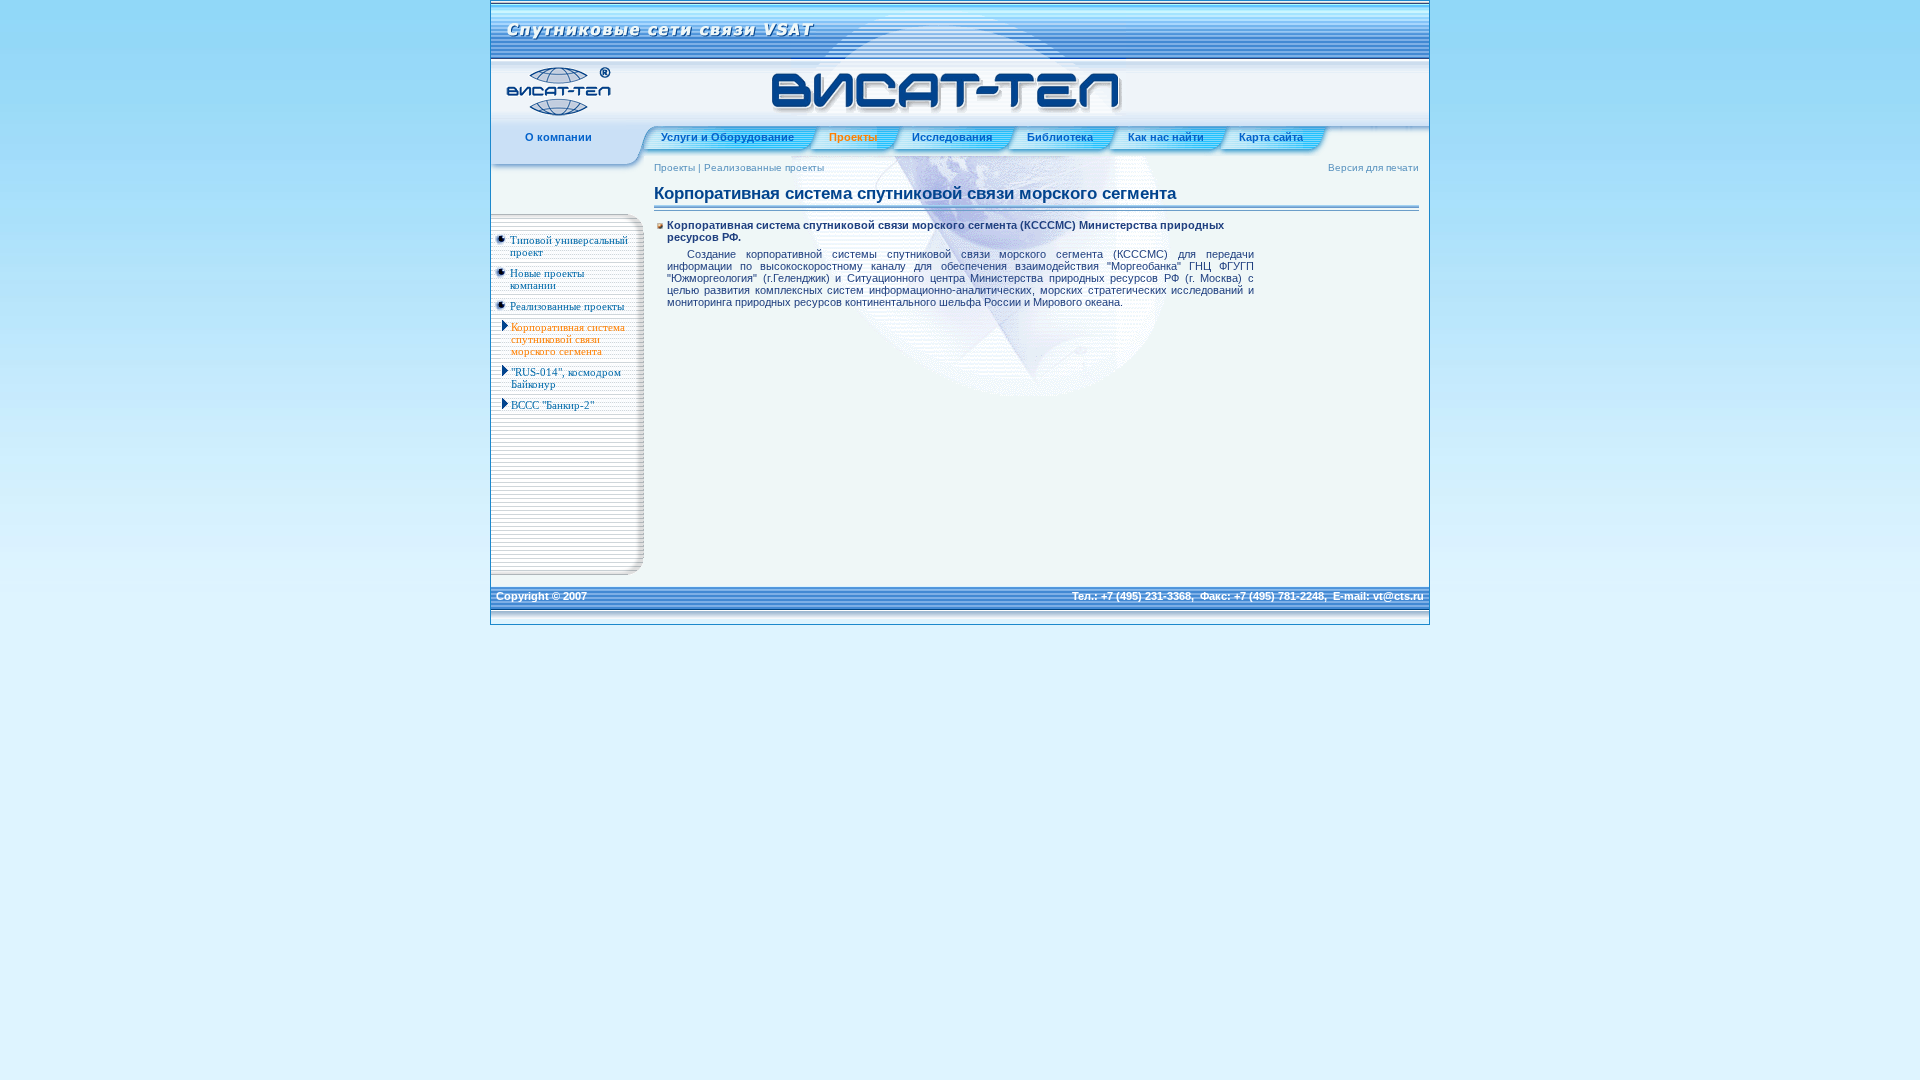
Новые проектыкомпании (547, 279)
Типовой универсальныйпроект (569, 246)
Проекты (674, 167)
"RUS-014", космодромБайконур (566, 378)
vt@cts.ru (1398, 596)
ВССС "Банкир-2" (552, 405)
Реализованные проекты (567, 306)
